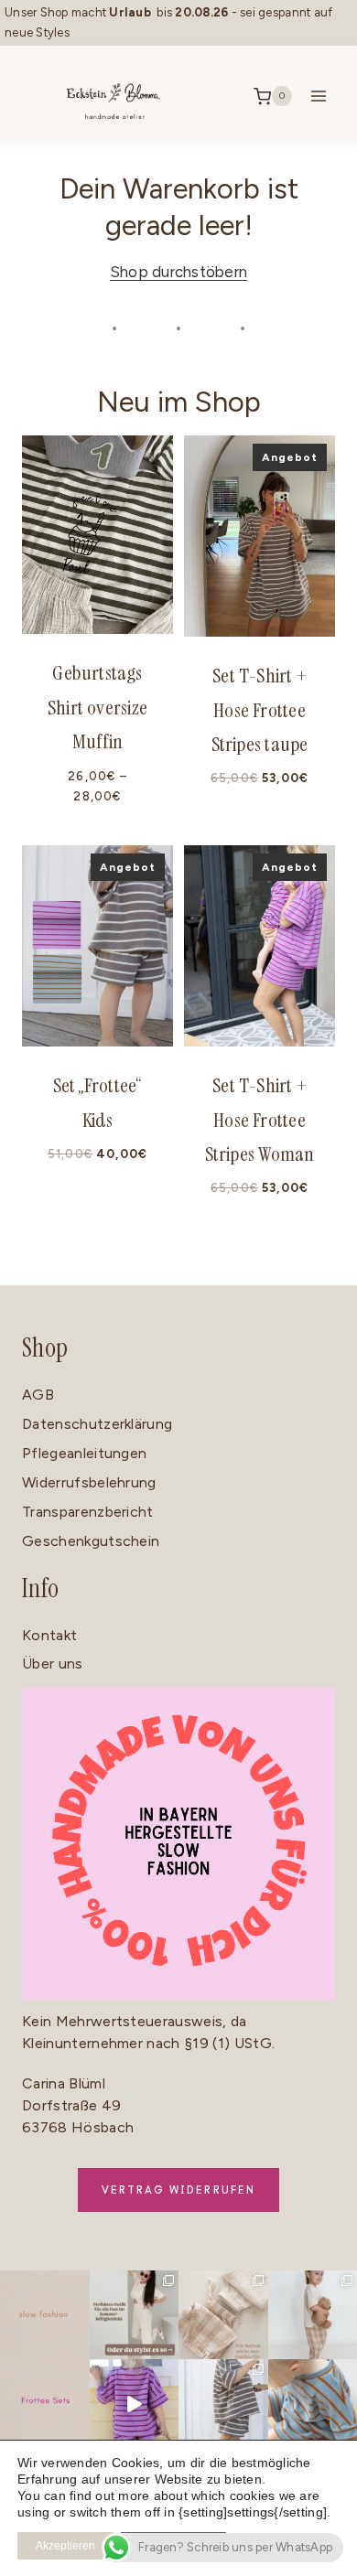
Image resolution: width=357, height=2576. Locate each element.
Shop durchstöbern (178, 272)
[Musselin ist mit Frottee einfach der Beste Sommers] (223, 2315)
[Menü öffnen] (318, 97)
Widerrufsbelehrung (89, 1482)
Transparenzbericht (88, 1512)
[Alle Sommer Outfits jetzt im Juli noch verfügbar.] (223, 2404)
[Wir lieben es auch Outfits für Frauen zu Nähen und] (135, 2315)
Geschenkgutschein (91, 1541)
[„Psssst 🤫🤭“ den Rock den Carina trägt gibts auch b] (135, 2404)
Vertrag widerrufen (179, 2190)
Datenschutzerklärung (97, 1424)
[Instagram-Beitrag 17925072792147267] (45, 2404)
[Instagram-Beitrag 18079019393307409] (45, 2315)
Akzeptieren (65, 2546)
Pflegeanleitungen (84, 1453)
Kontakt (49, 1635)
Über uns (53, 1664)
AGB (38, 1395)
